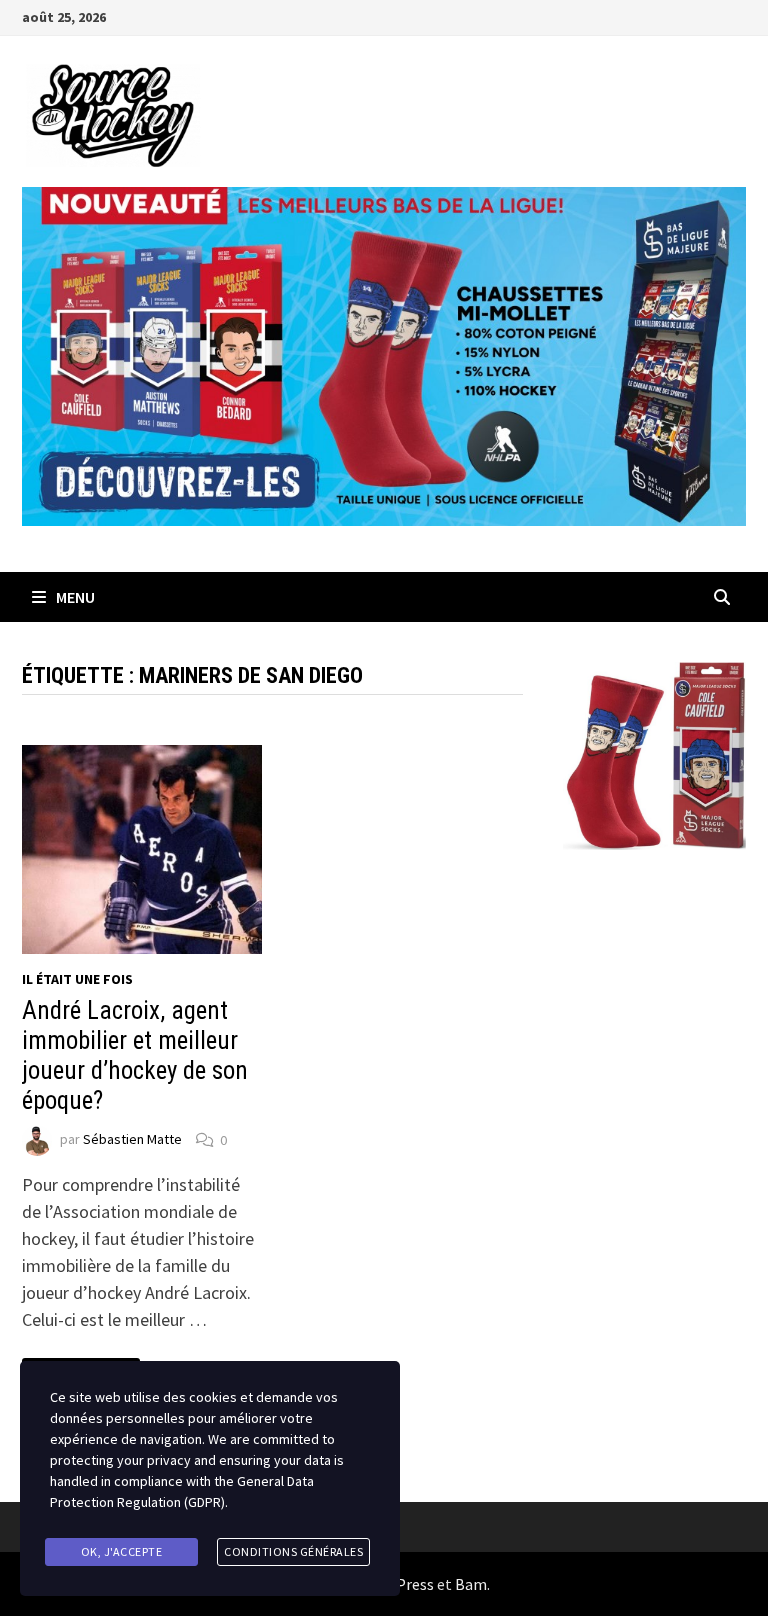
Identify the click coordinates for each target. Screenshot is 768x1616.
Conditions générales (293, 1551)
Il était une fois (77, 979)
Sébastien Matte (132, 1140)
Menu (75, 597)
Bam (471, 1584)
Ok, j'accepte (122, 1551)
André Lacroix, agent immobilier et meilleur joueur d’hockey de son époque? (135, 1055)
